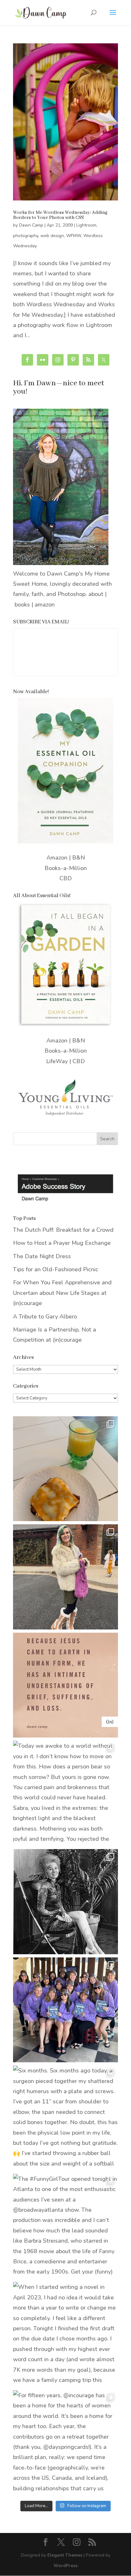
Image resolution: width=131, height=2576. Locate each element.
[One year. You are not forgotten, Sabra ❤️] (65, 1577)
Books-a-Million (66, 868)
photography (26, 236)
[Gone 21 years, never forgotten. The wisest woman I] (65, 1902)
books (22, 605)
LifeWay (57, 1061)
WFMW (74, 236)
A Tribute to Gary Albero (45, 1317)
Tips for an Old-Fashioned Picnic (56, 1269)
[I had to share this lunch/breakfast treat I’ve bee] (65, 1469)
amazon (45, 605)
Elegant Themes (65, 2555)
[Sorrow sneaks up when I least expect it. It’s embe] (65, 1685)
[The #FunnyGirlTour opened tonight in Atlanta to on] (65, 2226)
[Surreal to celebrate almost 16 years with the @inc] (65, 2010)
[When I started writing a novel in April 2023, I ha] (65, 2334)
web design (52, 236)
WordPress (65, 2566)
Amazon (57, 858)
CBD (66, 878)
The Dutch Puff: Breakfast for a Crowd (63, 1230)
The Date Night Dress (42, 1256)
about (96, 594)
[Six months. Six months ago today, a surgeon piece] (65, 2118)
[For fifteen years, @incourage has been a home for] (65, 2443)
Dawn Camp (31, 225)
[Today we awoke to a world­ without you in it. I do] (65, 1793)
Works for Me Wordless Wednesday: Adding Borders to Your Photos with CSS (60, 215)
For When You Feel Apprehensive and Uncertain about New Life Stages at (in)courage (62, 1293)
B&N (79, 858)
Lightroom (86, 225)
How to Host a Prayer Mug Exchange (62, 1243)
